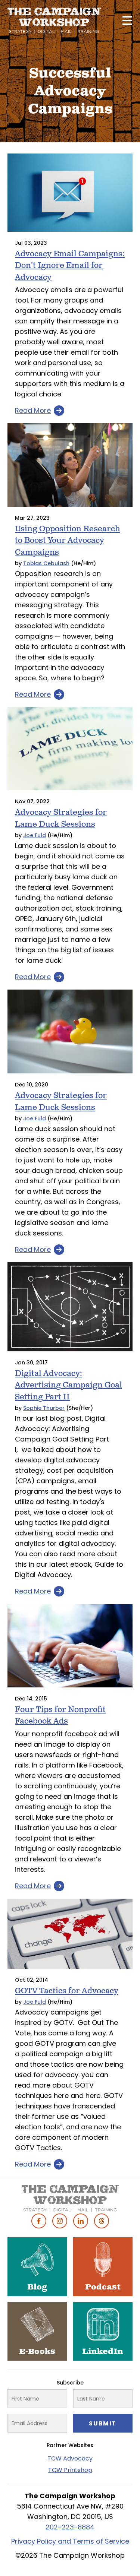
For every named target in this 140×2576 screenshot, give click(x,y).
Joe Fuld (35, 835)
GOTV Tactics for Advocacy (67, 1991)
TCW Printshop (70, 2470)
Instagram (60, 2221)
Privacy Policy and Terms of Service (70, 2541)
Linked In (81, 2221)
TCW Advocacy (70, 2458)
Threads (102, 2221)
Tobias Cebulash (46, 563)
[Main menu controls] (127, 20)
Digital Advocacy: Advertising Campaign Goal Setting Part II (69, 1385)
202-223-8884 (70, 2527)
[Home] (54, 20)
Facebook (39, 2221)
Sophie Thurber (44, 1408)
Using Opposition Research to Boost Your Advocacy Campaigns (68, 541)
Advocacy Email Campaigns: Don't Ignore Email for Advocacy (70, 266)
